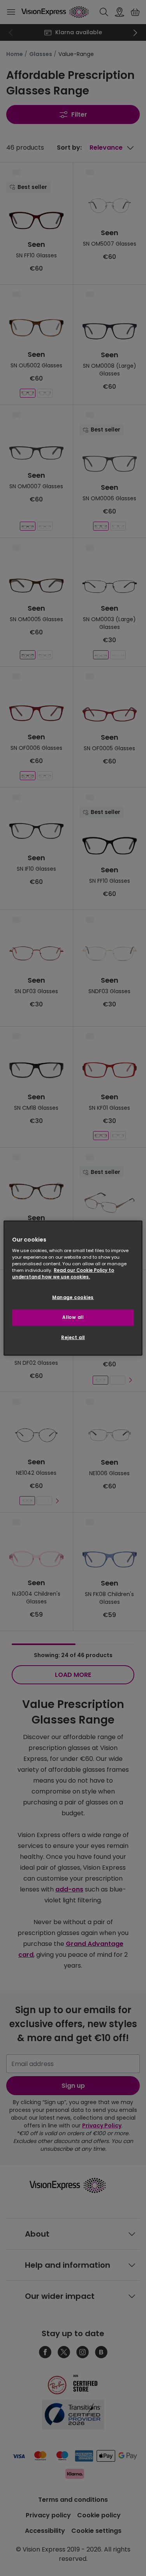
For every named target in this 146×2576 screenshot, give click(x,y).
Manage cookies (73, 1298)
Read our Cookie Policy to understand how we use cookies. (63, 1274)
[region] (73, 1288)
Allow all (73, 1317)
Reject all (73, 1338)
